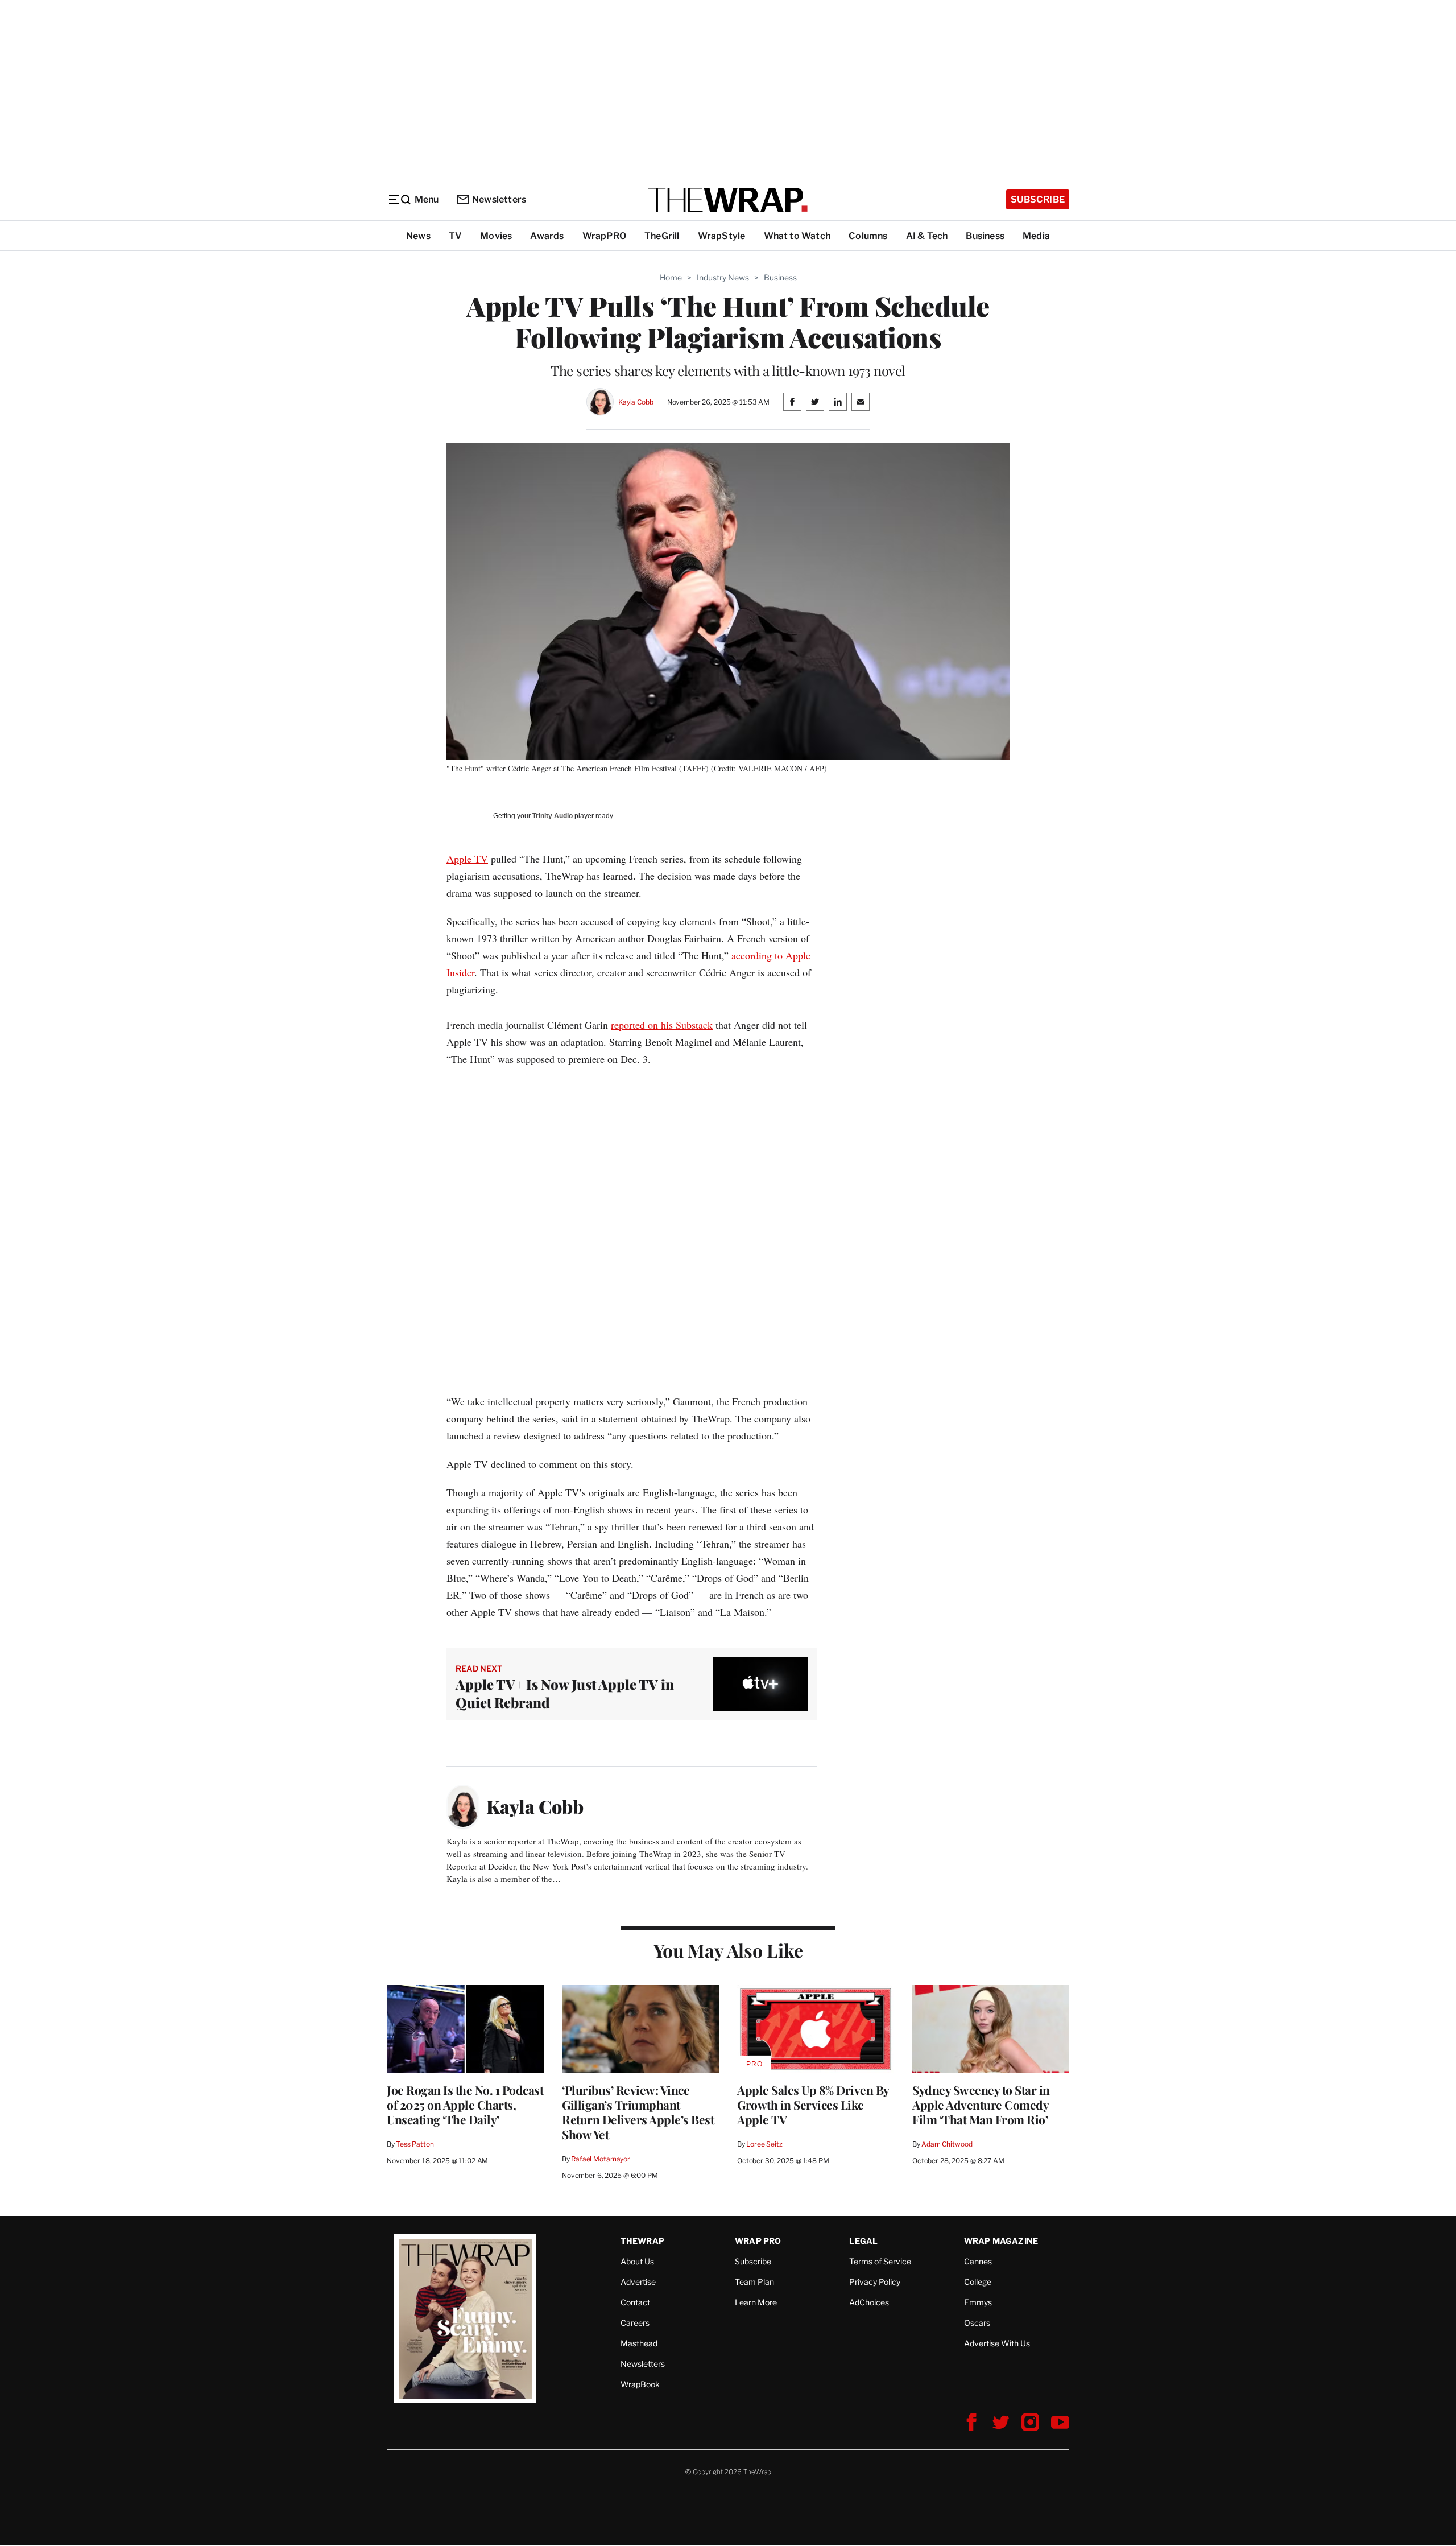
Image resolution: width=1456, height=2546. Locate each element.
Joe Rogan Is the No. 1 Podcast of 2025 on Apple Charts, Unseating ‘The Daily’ (465, 2105)
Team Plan (754, 2282)
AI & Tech (927, 236)
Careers (635, 2323)
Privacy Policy (875, 2282)
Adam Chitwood (947, 2144)
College (978, 2282)
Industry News (723, 277)
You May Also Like (728, 1950)
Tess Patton (415, 2144)
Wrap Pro (758, 2241)
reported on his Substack (662, 1025)
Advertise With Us (997, 2343)
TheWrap (642, 2241)
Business (985, 236)
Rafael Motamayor (601, 2159)
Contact (635, 2302)
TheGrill (662, 236)
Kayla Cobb (636, 402)
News (418, 236)
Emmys (978, 2302)
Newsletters (499, 199)
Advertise (638, 2282)
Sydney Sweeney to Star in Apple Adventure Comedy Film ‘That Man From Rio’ (981, 2105)
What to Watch (797, 236)
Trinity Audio (553, 816)
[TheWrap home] (728, 200)
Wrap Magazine (1001, 2241)
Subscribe (1038, 199)
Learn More (756, 2302)
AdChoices (869, 2302)
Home (671, 277)
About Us (637, 2261)
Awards (547, 236)
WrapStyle (722, 236)
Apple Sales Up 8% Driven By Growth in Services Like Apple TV (813, 2105)
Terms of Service (880, 2261)
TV (455, 236)
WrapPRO (604, 236)
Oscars (977, 2323)
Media (1036, 236)
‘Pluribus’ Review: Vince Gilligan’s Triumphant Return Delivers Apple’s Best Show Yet (638, 2112)
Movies (496, 236)
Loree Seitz (764, 2144)
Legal (863, 2241)
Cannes (978, 2261)
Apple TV (467, 859)
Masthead (639, 2343)
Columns (868, 236)
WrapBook (640, 2384)
